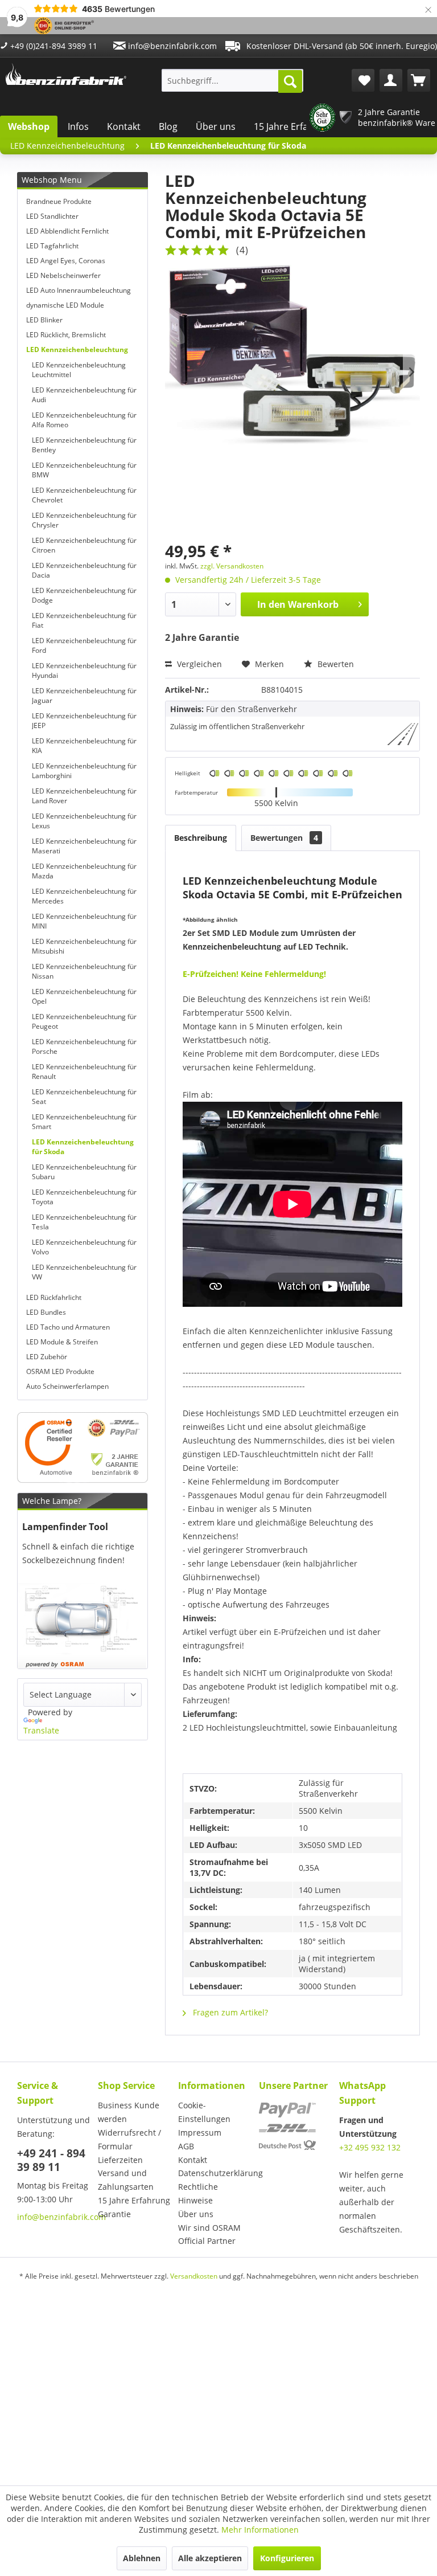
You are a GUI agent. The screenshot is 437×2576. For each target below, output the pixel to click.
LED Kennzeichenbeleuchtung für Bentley (84, 445)
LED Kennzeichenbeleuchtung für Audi (84, 395)
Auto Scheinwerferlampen (67, 1386)
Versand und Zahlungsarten (126, 2180)
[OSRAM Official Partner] (83, 1448)
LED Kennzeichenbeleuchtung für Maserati (84, 846)
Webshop (29, 126)
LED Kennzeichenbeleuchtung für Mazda (84, 871)
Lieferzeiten (120, 2160)
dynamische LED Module (65, 305)
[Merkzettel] (363, 80)
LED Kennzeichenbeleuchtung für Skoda (83, 1147)
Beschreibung (201, 838)
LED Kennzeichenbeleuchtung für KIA (84, 746)
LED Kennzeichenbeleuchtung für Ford (84, 645)
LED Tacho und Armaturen (68, 1327)
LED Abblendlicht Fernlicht (67, 231)
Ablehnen (142, 2558)
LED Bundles (46, 1312)
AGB (186, 2146)
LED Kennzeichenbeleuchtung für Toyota (84, 1197)
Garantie (114, 2214)
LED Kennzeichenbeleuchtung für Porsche (84, 1046)
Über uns (216, 126)
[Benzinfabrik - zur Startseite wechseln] (66, 77)
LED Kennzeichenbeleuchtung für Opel (84, 996)
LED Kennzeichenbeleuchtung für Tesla (84, 1222)
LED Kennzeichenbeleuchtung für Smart (84, 1122)
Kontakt (124, 126)
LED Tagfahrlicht (52, 246)
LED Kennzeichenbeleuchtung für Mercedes (84, 896)
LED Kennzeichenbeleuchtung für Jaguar (84, 696)
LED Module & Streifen (62, 1342)
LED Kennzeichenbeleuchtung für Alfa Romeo (84, 420)
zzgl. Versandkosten (232, 566)
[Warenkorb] (419, 80)
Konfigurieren (287, 2558)
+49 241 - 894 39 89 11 (51, 2160)
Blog (168, 126)
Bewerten (335, 664)
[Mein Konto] (391, 80)
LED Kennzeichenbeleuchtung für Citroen (84, 545)
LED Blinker (44, 320)
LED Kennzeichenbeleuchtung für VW (84, 1272)
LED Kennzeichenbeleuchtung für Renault (84, 1072)
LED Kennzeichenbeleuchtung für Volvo (84, 1247)
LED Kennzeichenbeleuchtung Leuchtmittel (79, 370)
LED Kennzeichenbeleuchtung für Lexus (84, 821)
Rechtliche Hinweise (198, 2193)
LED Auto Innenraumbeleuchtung (79, 290)
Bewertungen (284, 838)
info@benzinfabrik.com (171, 46)
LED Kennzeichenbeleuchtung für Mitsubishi (84, 946)
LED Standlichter (52, 216)
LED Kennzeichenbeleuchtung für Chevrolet (84, 495)
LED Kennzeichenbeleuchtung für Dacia (84, 570)
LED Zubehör (47, 1357)
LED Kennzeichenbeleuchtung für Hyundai (84, 670)
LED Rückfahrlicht (54, 1297)
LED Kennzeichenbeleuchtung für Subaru (84, 1172)
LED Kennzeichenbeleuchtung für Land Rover (84, 796)
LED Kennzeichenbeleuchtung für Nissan (84, 971)
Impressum (200, 2133)
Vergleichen (198, 664)
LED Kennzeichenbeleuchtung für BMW (84, 470)
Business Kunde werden (129, 2112)
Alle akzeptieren (210, 2558)
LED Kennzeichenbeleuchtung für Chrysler (84, 520)
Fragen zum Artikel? (229, 2012)
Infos (78, 126)
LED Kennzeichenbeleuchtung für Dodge (84, 595)
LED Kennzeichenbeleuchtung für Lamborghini (84, 771)
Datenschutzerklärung (216, 2173)
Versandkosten (194, 2276)
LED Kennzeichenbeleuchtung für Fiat (84, 620)
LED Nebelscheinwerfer (63, 275)
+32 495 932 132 (370, 2147)
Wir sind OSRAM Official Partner (209, 2234)
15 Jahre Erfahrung (294, 126)
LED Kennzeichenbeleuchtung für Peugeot (84, 1021)
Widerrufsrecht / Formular (129, 2139)
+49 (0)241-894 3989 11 (53, 46)
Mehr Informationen (260, 2530)
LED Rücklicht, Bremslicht (66, 335)
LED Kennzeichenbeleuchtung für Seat (84, 1097)
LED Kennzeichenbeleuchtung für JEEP (84, 721)
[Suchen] (290, 81)
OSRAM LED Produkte (60, 1371)
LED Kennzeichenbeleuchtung (77, 349)
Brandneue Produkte (59, 201)
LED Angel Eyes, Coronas (66, 261)
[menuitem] (233, 80)
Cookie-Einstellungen (204, 2112)
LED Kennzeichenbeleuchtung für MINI (84, 921)
